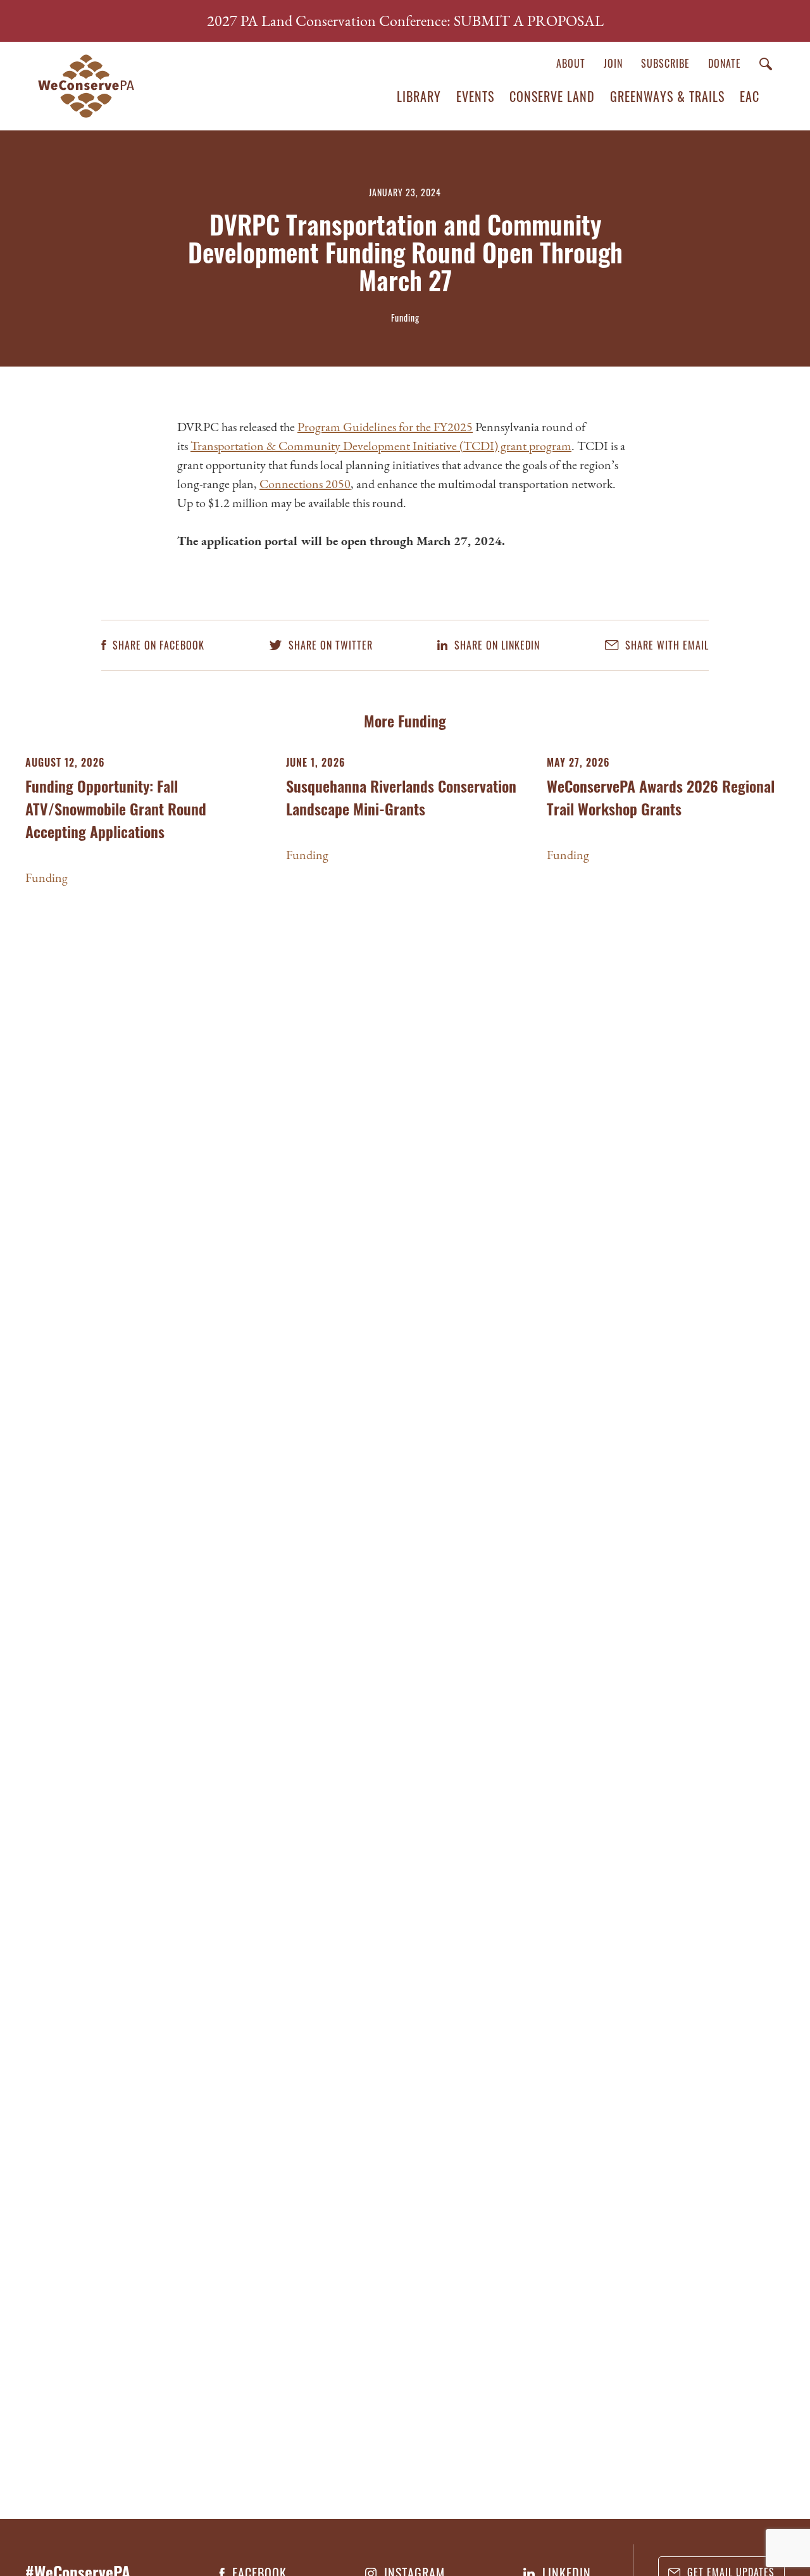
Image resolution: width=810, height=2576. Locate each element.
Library (419, 96)
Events (475, 96)
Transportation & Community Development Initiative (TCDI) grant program (381, 446)
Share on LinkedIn (495, 645)
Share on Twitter (329, 645)
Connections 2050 (305, 484)
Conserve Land (552, 96)
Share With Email (665, 645)
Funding (47, 877)
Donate (725, 63)
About (571, 63)
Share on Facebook (157, 645)
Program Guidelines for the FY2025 (385, 427)
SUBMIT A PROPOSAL (529, 21)
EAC (750, 96)
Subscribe (665, 63)
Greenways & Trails (667, 96)
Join (613, 63)
